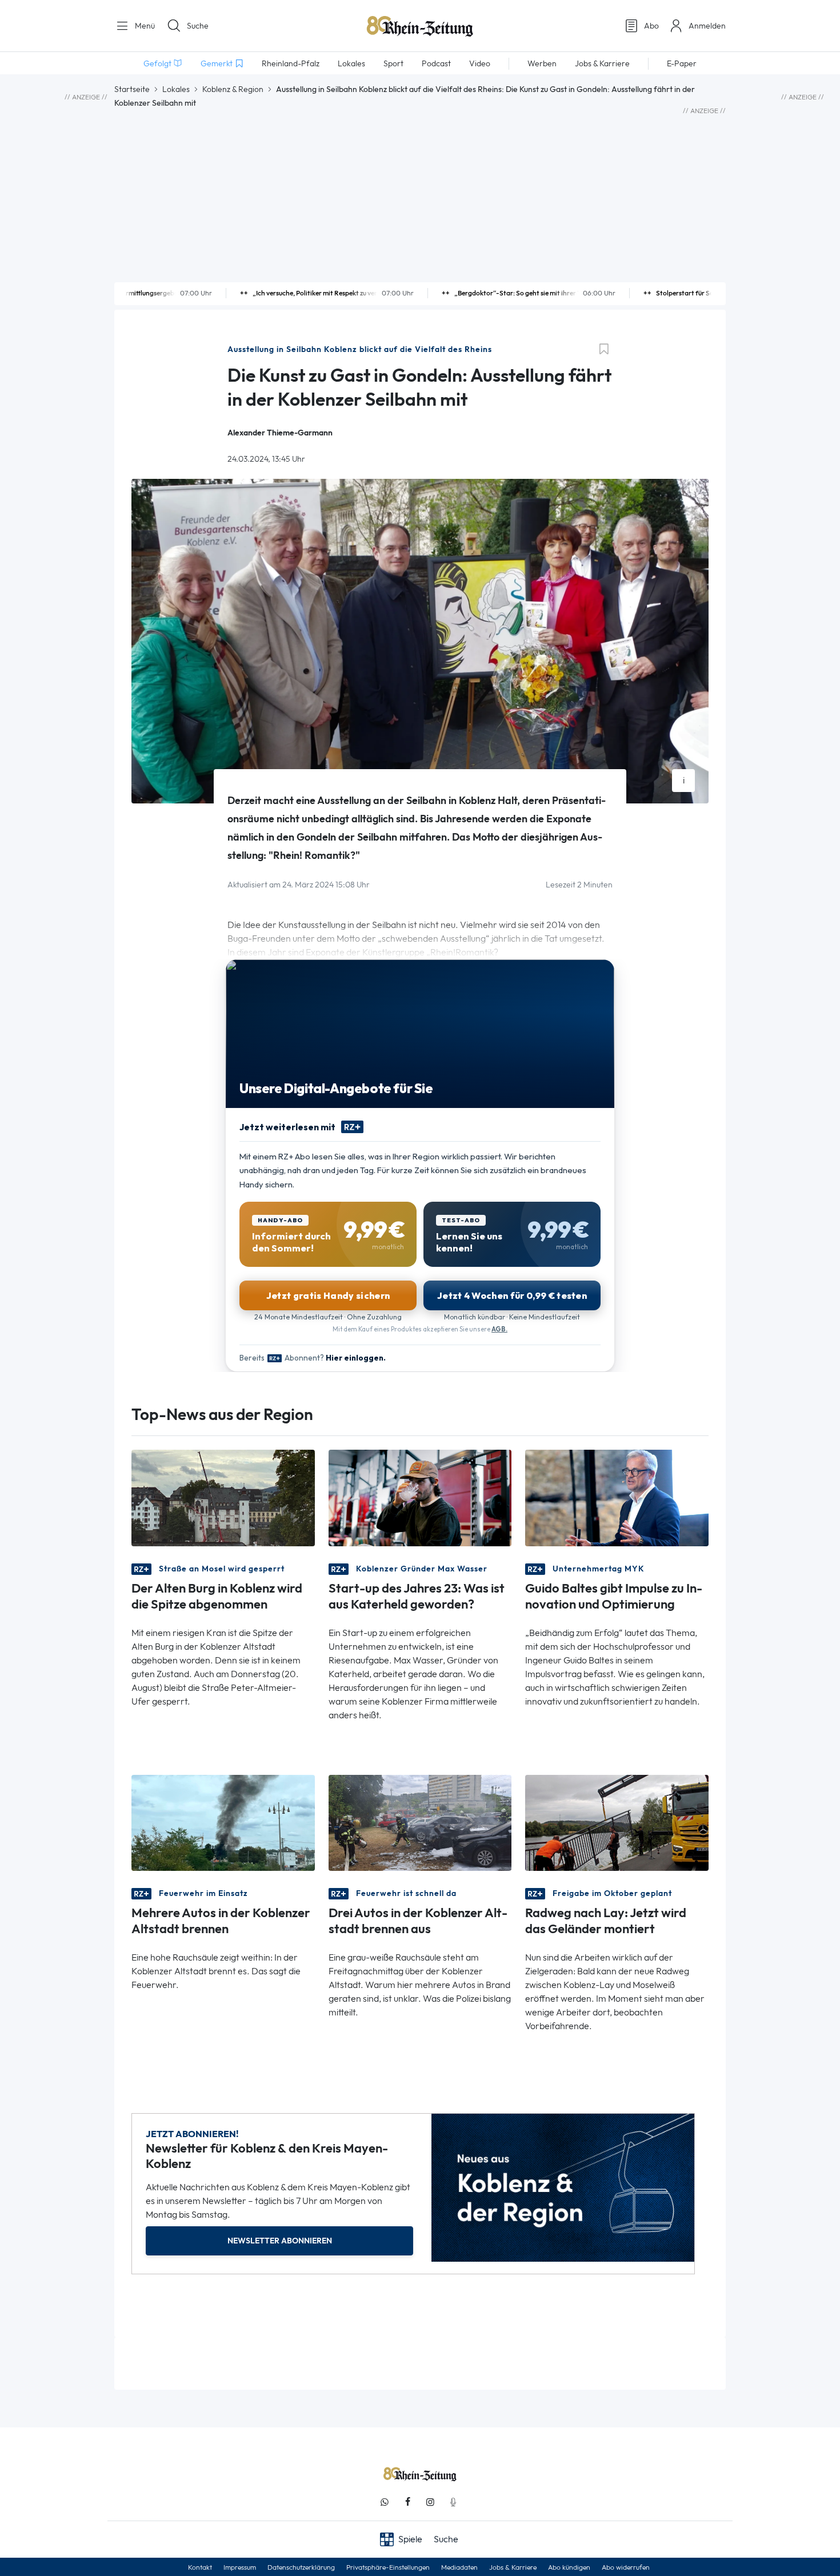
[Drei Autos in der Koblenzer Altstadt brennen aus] (420, 1822)
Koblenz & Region (233, 89)
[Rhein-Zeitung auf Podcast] (453, 2502)
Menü (144, 26)
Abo (651, 26)
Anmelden (707, 26)
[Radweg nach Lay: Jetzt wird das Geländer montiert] (617, 1822)
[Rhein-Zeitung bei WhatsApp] (385, 2502)
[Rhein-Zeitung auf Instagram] (430, 2502)
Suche (198, 26)
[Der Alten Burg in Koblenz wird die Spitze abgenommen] (223, 1497)
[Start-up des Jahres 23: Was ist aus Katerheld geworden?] (420, 1497)
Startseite (132, 89)
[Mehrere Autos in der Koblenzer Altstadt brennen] (223, 1822)
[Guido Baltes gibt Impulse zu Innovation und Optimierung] (617, 1497)
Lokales (176, 89)
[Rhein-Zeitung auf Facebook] (407, 2502)
